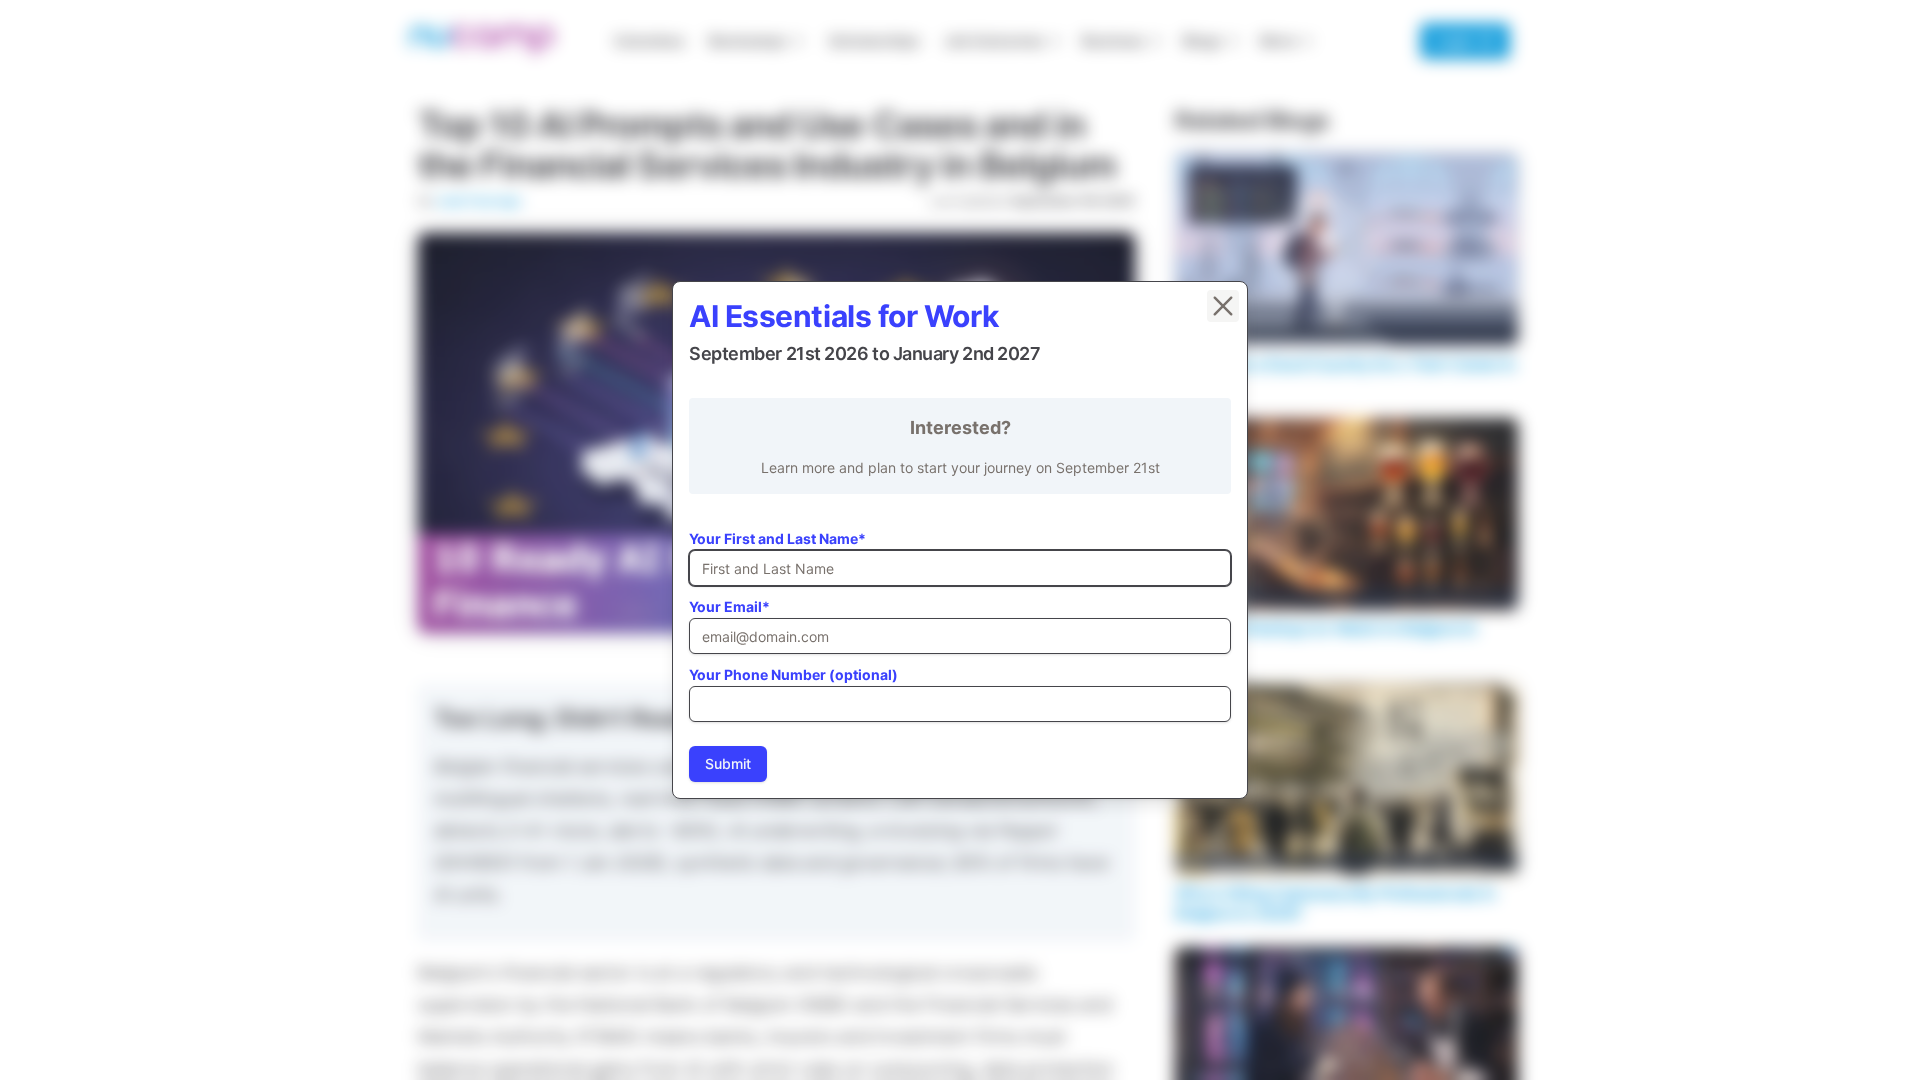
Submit (728, 763)
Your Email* (729, 606)
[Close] (1223, 306)
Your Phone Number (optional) (793, 674)
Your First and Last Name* (777, 538)
